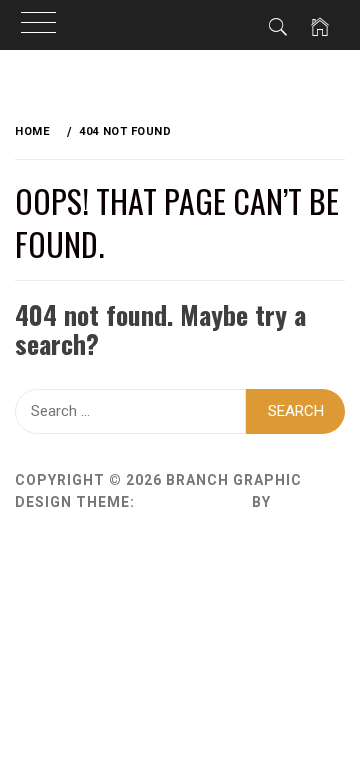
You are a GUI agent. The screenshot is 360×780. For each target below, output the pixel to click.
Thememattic (72, 524)
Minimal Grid (193, 502)
